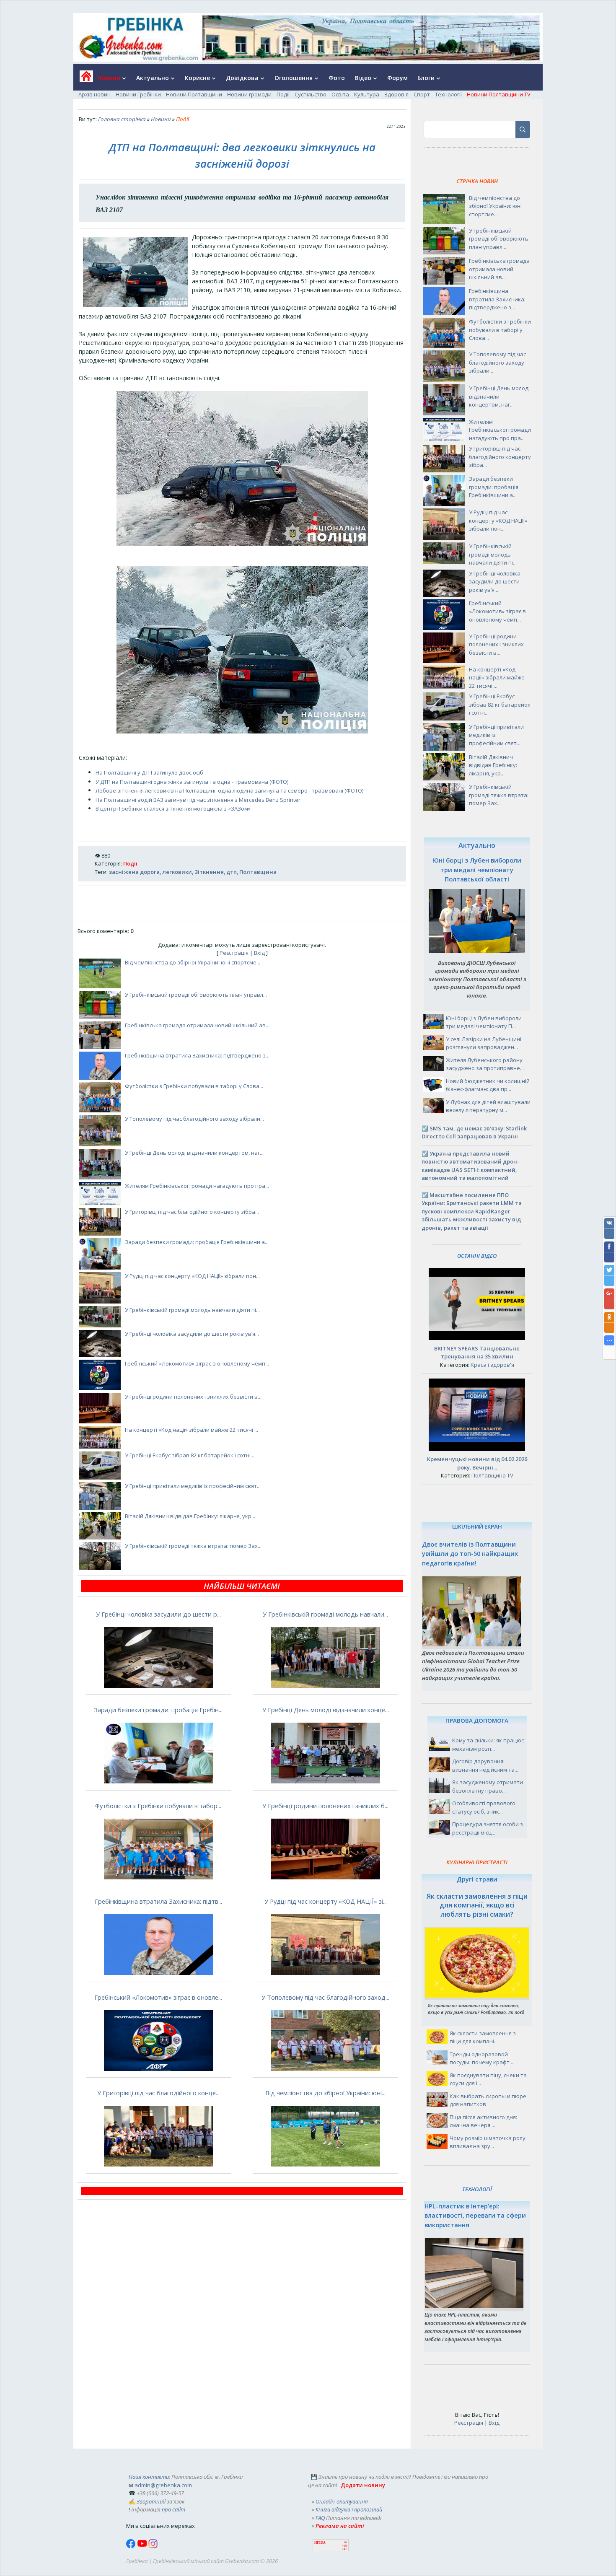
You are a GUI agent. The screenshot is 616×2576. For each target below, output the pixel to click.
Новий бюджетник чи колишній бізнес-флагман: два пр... (488, 1085)
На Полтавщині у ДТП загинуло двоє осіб (149, 772)
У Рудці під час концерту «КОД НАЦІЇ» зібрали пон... (192, 1276)
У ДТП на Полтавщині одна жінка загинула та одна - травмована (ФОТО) (192, 782)
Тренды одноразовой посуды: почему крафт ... (482, 2058)
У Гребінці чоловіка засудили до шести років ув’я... (192, 1334)
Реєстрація (234, 953)
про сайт (173, 2509)
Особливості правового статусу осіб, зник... (484, 1807)
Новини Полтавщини (194, 94)
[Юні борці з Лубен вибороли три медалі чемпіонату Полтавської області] (477, 951)
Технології (448, 94)
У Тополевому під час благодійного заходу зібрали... (194, 1119)
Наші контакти (149, 2477)
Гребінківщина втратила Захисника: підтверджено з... (197, 1055)
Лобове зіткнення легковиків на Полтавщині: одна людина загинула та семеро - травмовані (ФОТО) (229, 790)
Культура (367, 94)
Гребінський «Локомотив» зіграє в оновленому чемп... (197, 1363)
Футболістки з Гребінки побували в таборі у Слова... (194, 1086)
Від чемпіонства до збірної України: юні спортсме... (193, 962)
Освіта (340, 94)
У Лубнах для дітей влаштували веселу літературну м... (488, 1106)
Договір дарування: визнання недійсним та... (485, 1765)
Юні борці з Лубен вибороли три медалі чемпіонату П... (484, 1022)
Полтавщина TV (492, 1475)
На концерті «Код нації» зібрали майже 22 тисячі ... (192, 1430)
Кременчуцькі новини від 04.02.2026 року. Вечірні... (477, 1463)
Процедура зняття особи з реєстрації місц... (488, 1828)
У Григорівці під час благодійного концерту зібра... (192, 1212)
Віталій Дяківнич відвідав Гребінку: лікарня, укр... (190, 1516)
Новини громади (249, 94)
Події (283, 94)
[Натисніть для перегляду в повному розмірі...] (242, 544)
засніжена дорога (134, 872)
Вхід (259, 953)
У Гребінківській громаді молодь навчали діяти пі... (192, 1310)
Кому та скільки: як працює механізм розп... (488, 1744)
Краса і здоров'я (492, 1365)
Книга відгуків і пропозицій (349, 2509)
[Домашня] (83, 79)
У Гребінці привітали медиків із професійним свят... (193, 1486)
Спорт (422, 94)
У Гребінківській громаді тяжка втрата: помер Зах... (193, 1546)
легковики (177, 872)
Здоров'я (396, 94)
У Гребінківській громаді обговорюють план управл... (196, 995)
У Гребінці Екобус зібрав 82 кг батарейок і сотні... (190, 1455)
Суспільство (311, 94)
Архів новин (94, 94)
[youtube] (143, 2546)
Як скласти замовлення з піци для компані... (483, 2037)
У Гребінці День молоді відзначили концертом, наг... (194, 1153)
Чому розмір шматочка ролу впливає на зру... (488, 2142)
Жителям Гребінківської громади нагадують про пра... (197, 1186)
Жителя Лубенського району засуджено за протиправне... (485, 1064)
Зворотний (151, 2501)
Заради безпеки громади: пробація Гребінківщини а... (197, 1242)
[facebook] (132, 2546)
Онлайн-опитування (342, 2501)
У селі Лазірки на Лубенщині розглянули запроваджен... (484, 1043)
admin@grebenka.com (163, 2485)
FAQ (320, 2518)
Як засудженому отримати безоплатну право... (488, 1786)
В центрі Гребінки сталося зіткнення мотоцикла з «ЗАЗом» (173, 809)
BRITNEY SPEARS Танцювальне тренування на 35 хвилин (477, 1353)
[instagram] (153, 2546)
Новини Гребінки (138, 94)
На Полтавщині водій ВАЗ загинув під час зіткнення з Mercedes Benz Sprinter (198, 800)
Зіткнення (209, 872)
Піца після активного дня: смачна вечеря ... (483, 2121)
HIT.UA (320, 2543)
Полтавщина (258, 872)
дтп (232, 872)
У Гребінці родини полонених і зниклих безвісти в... (193, 1397)
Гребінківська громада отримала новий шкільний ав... (197, 1025)
